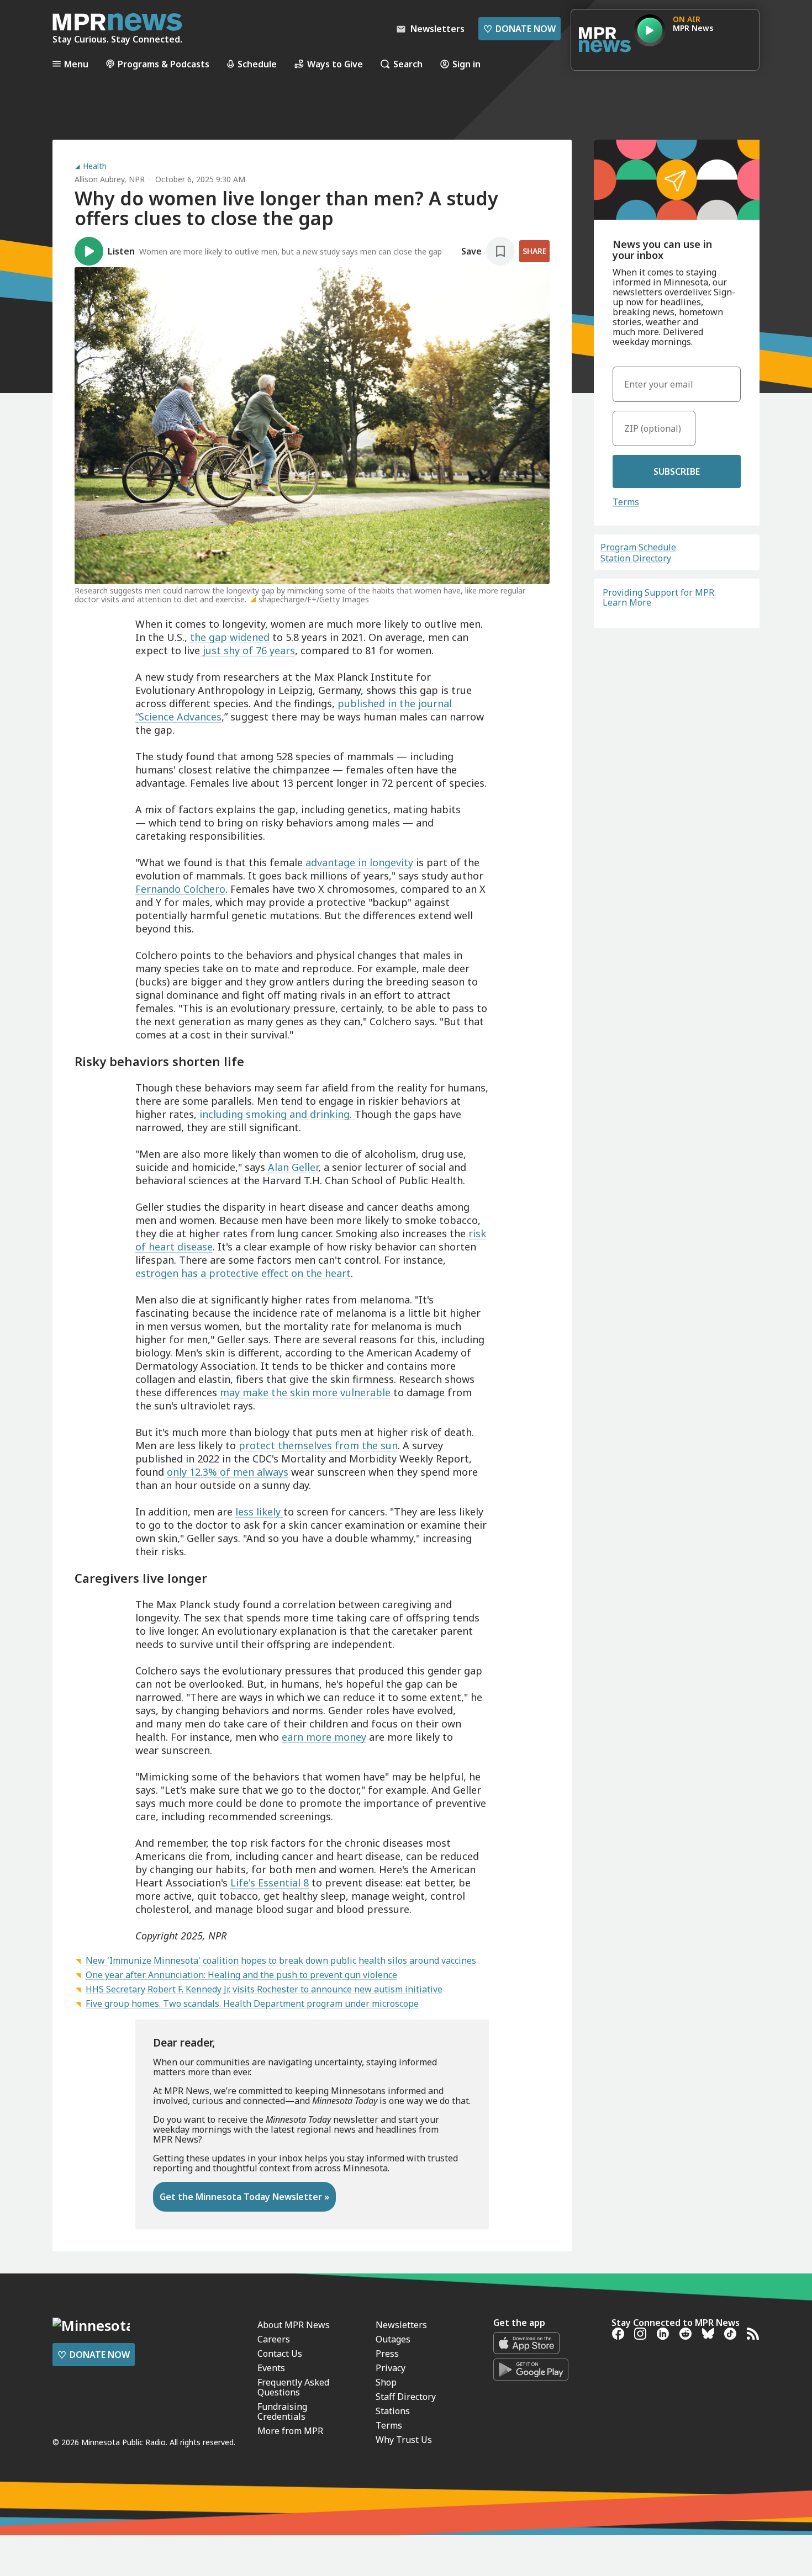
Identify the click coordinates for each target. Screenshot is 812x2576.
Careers (274, 2339)
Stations (393, 2411)
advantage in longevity (359, 862)
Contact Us (280, 2354)
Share (534, 251)
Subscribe (677, 471)
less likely (259, 1512)
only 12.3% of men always (228, 1472)
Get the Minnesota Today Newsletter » (244, 2197)
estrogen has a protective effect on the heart (243, 1273)
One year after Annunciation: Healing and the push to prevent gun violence (241, 1975)
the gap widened (230, 637)
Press (387, 2354)
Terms (626, 502)
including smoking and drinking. (276, 1114)
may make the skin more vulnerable (305, 1392)
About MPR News (294, 2325)
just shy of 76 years (247, 650)
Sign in (466, 64)
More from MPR (290, 2431)
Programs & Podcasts (164, 64)
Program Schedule (638, 547)
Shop (386, 2382)
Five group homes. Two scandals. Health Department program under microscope (252, 2003)
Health (95, 166)
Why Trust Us (404, 2440)
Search (408, 64)
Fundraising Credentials (282, 2411)
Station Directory (636, 558)
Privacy (391, 2368)
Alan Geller (293, 1167)
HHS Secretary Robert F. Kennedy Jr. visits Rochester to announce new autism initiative (264, 1989)
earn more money (324, 1737)
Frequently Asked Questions (293, 2387)
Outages (393, 2339)
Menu (76, 64)
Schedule (257, 64)
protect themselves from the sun (317, 1445)
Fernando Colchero (180, 889)
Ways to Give (335, 64)
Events (271, 2368)
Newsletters (401, 2325)
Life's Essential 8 (270, 1883)
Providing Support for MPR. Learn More (659, 597)
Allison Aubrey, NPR (110, 179)
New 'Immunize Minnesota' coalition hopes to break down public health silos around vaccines (281, 1960)
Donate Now (520, 29)
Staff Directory (406, 2397)
